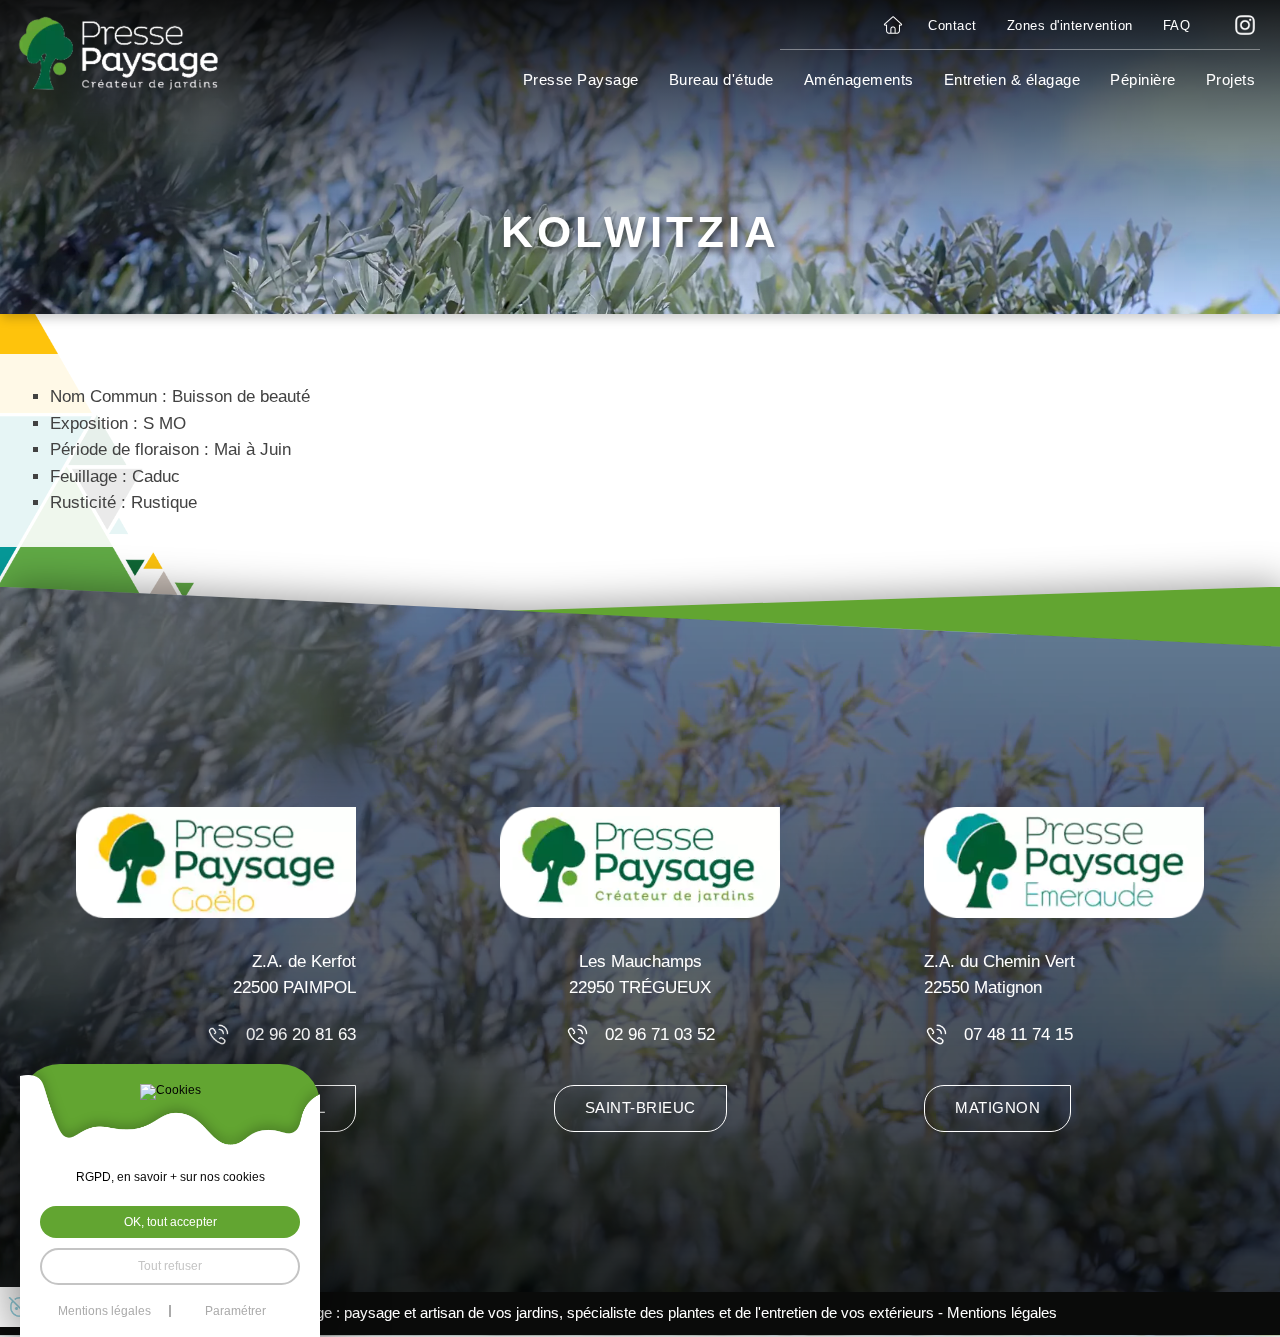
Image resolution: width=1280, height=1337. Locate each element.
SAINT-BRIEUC (640, 1108)
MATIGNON (997, 1108)
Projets (1231, 79)
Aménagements (859, 79)
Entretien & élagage (1012, 79)
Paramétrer (235, 1311)
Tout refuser (170, 1266)
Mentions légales (1002, 1313)
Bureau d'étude (721, 79)
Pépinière (1143, 79)
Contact (952, 25)
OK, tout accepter (170, 1222)
